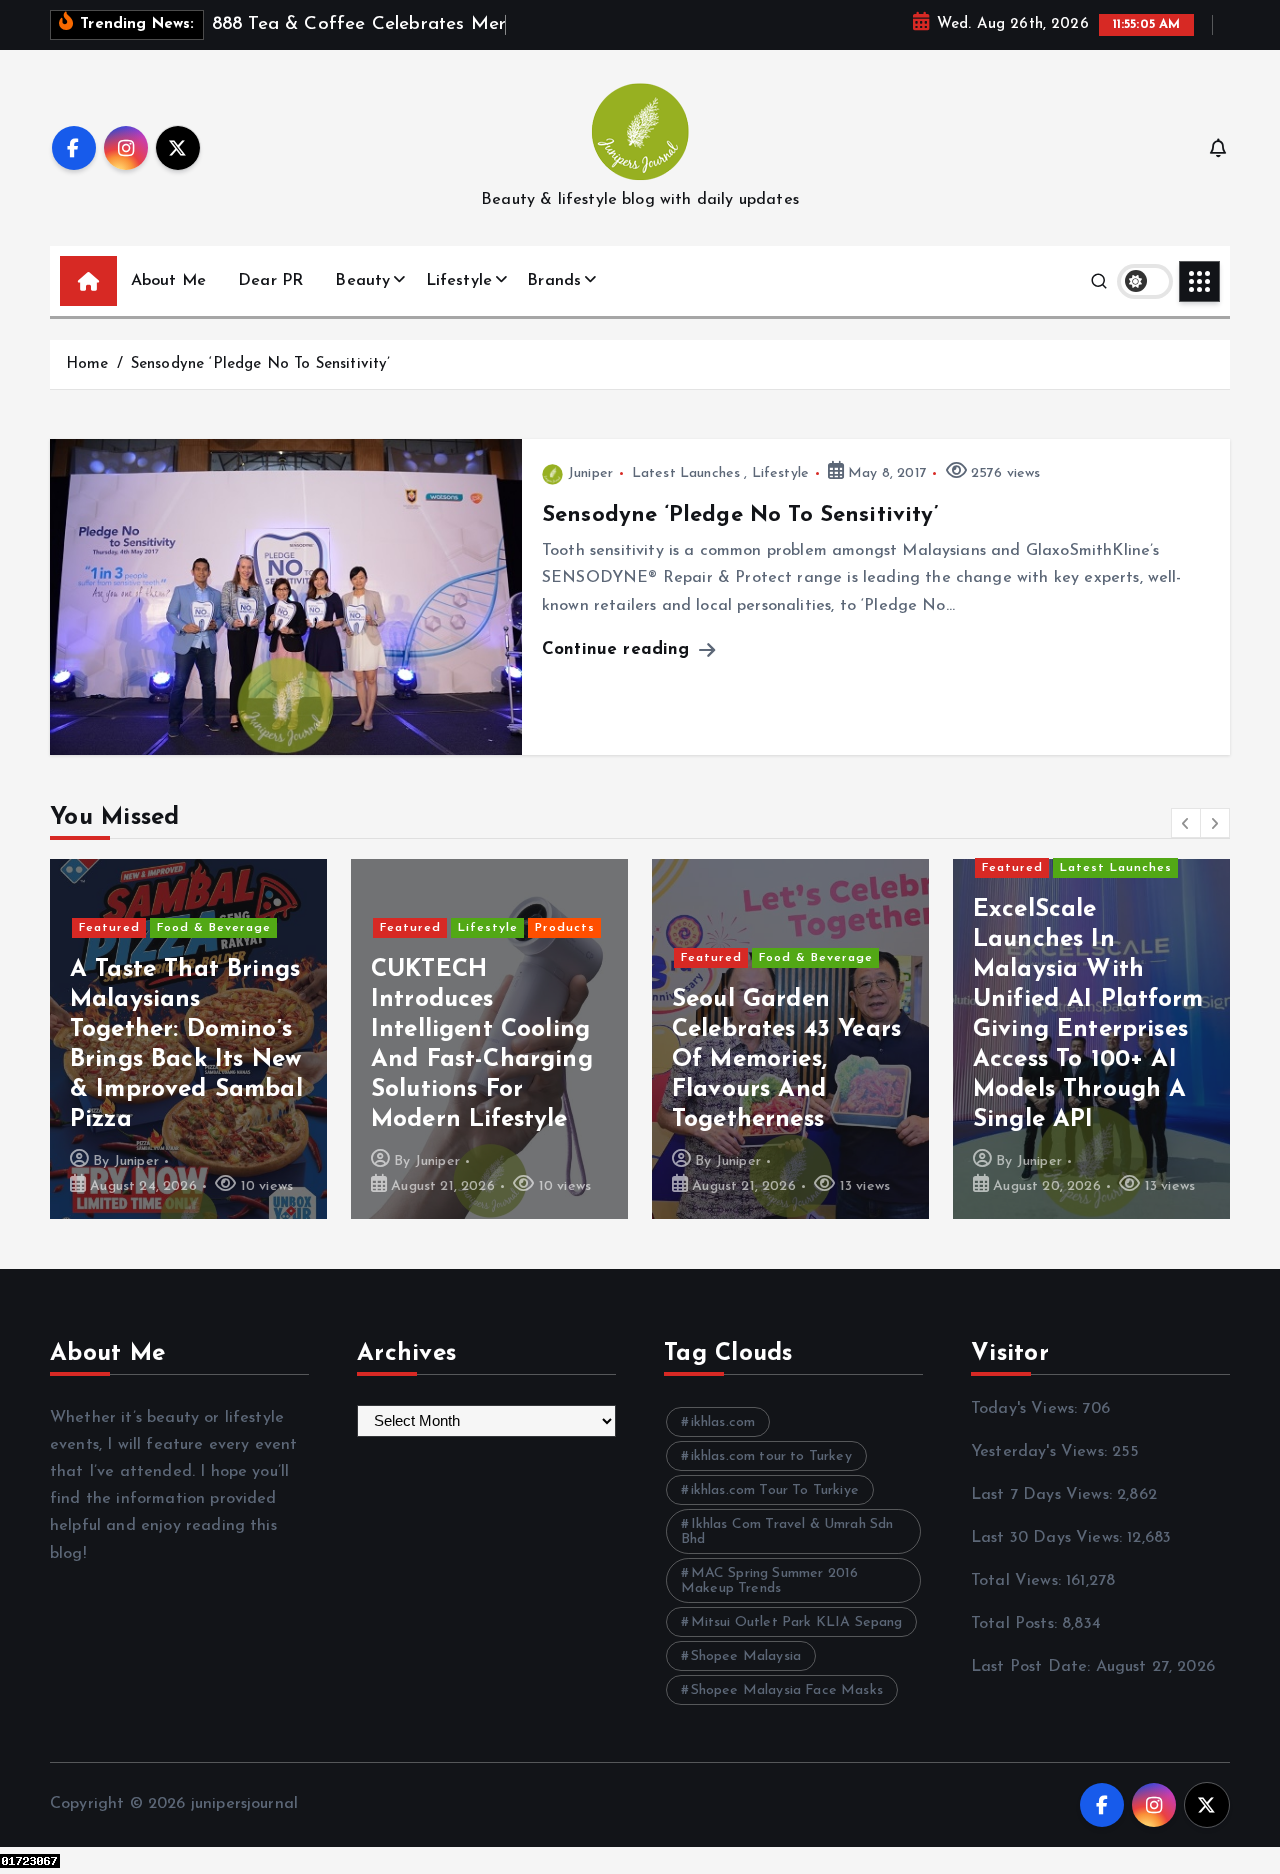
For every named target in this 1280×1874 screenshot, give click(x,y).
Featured (109, 928)
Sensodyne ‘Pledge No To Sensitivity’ (261, 364)
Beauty (362, 281)
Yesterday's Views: (1041, 1452)
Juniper (590, 473)
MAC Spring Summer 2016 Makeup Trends (769, 1581)
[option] (188, 1039)
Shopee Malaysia (746, 1656)
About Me (168, 281)
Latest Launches (686, 473)
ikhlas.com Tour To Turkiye (775, 1490)
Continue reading (619, 649)
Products (565, 928)
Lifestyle (459, 281)
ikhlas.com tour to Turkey (771, 1456)
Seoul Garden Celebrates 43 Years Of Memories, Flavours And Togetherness (786, 1060)
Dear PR (270, 281)
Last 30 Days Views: (1049, 1538)
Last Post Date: (1033, 1667)
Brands (554, 281)
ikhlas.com (723, 1422)
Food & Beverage (214, 928)
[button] (1186, 823)
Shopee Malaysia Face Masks (787, 1690)
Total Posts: (1016, 1624)
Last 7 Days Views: (1044, 1495)
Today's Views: (1026, 1409)
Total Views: (1018, 1581)
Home (87, 364)
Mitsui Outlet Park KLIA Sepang (797, 1622)
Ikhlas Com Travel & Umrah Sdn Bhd (787, 1532)
